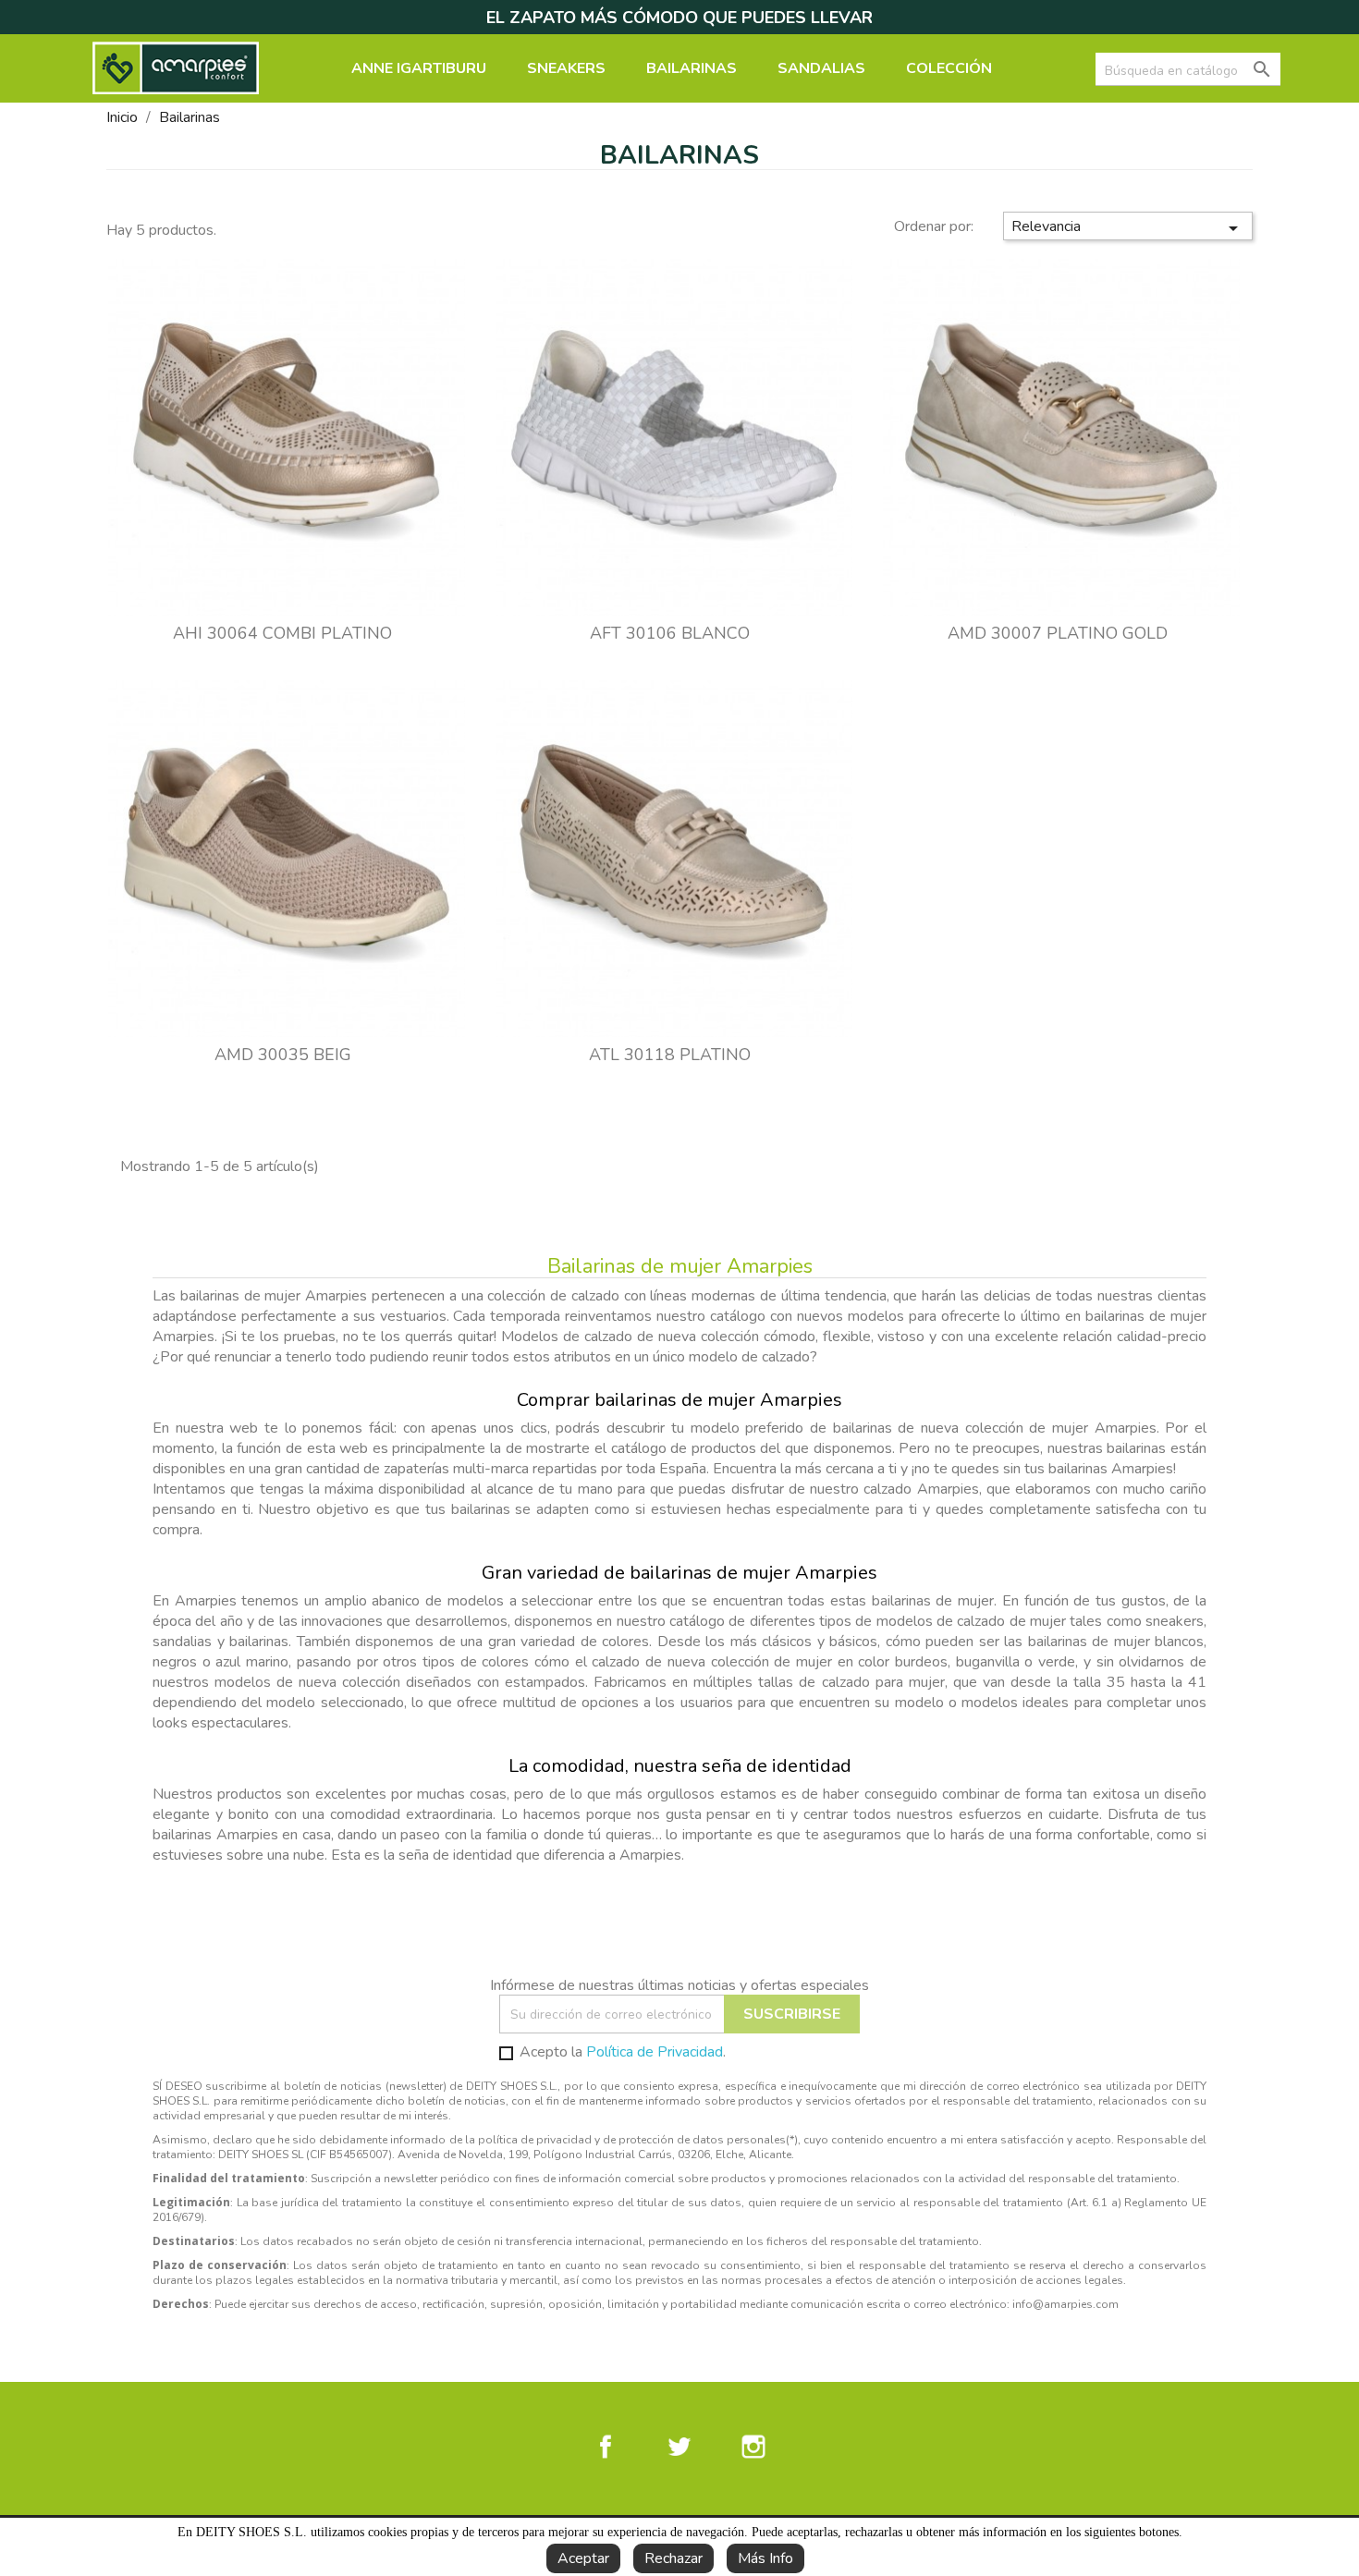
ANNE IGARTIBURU (419, 68)
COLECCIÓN (949, 68)
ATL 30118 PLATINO (670, 1055)
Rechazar (673, 2558)
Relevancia (1128, 228)
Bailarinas (692, 68)
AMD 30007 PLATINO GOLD (1058, 633)
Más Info (765, 2558)
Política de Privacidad (655, 2052)
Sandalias (821, 68)
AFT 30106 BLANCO (670, 633)
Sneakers (566, 68)
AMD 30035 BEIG (283, 1055)
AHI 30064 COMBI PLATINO (282, 633)
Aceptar (583, 2558)
